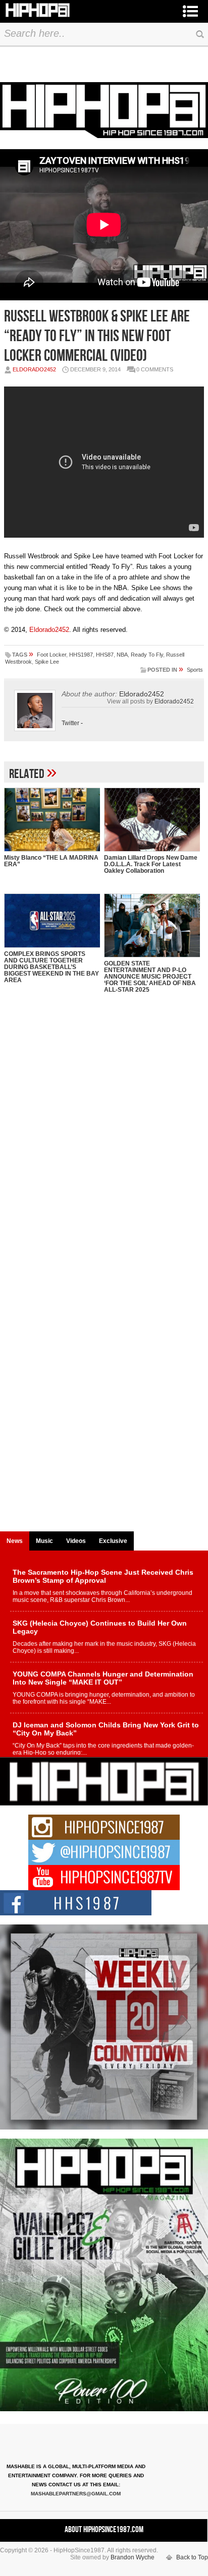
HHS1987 (81, 655)
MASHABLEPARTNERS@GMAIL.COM (76, 2494)
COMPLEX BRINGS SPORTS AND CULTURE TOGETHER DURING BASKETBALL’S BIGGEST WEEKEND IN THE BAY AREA (51, 967)
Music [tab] (44, 1541)
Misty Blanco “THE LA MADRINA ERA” (51, 861)
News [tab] (15, 1541)
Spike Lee (47, 662)
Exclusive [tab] (113, 1541)
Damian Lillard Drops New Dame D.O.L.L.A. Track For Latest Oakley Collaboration (151, 864)
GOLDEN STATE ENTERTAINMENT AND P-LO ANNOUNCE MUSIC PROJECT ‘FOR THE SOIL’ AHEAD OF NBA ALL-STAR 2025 (150, 977)
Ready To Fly (147, 655)
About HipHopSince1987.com (104, 2530)
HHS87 (105, 655)
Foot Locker (51, 655)
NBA (122, 655)
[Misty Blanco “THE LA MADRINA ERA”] (52, 820)
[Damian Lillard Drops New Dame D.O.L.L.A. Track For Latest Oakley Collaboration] (152, 820)
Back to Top (192, 2557)
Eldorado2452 (34, 369)
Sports (195, 670)
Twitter (70, 723)
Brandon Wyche (133, 2557)
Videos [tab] (76, 1541)
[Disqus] (104, 1137)
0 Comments (155, 369)
